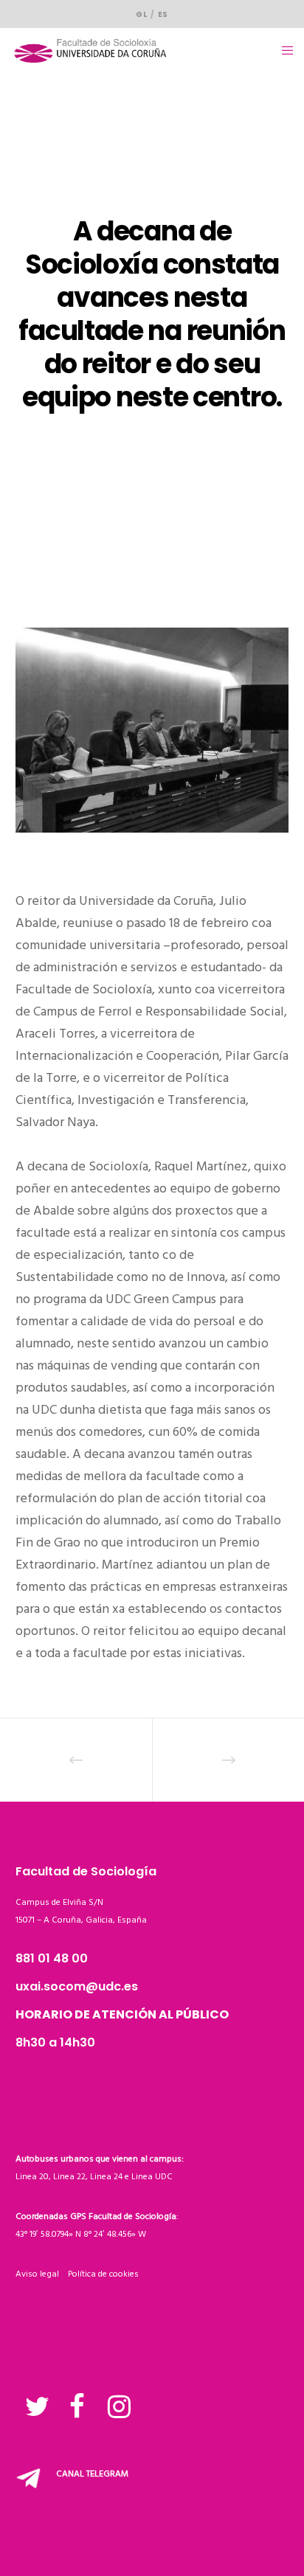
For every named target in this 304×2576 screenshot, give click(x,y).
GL (141, 14)
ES (163, 14)
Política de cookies (103, 2274)
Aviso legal (42, 2274)
